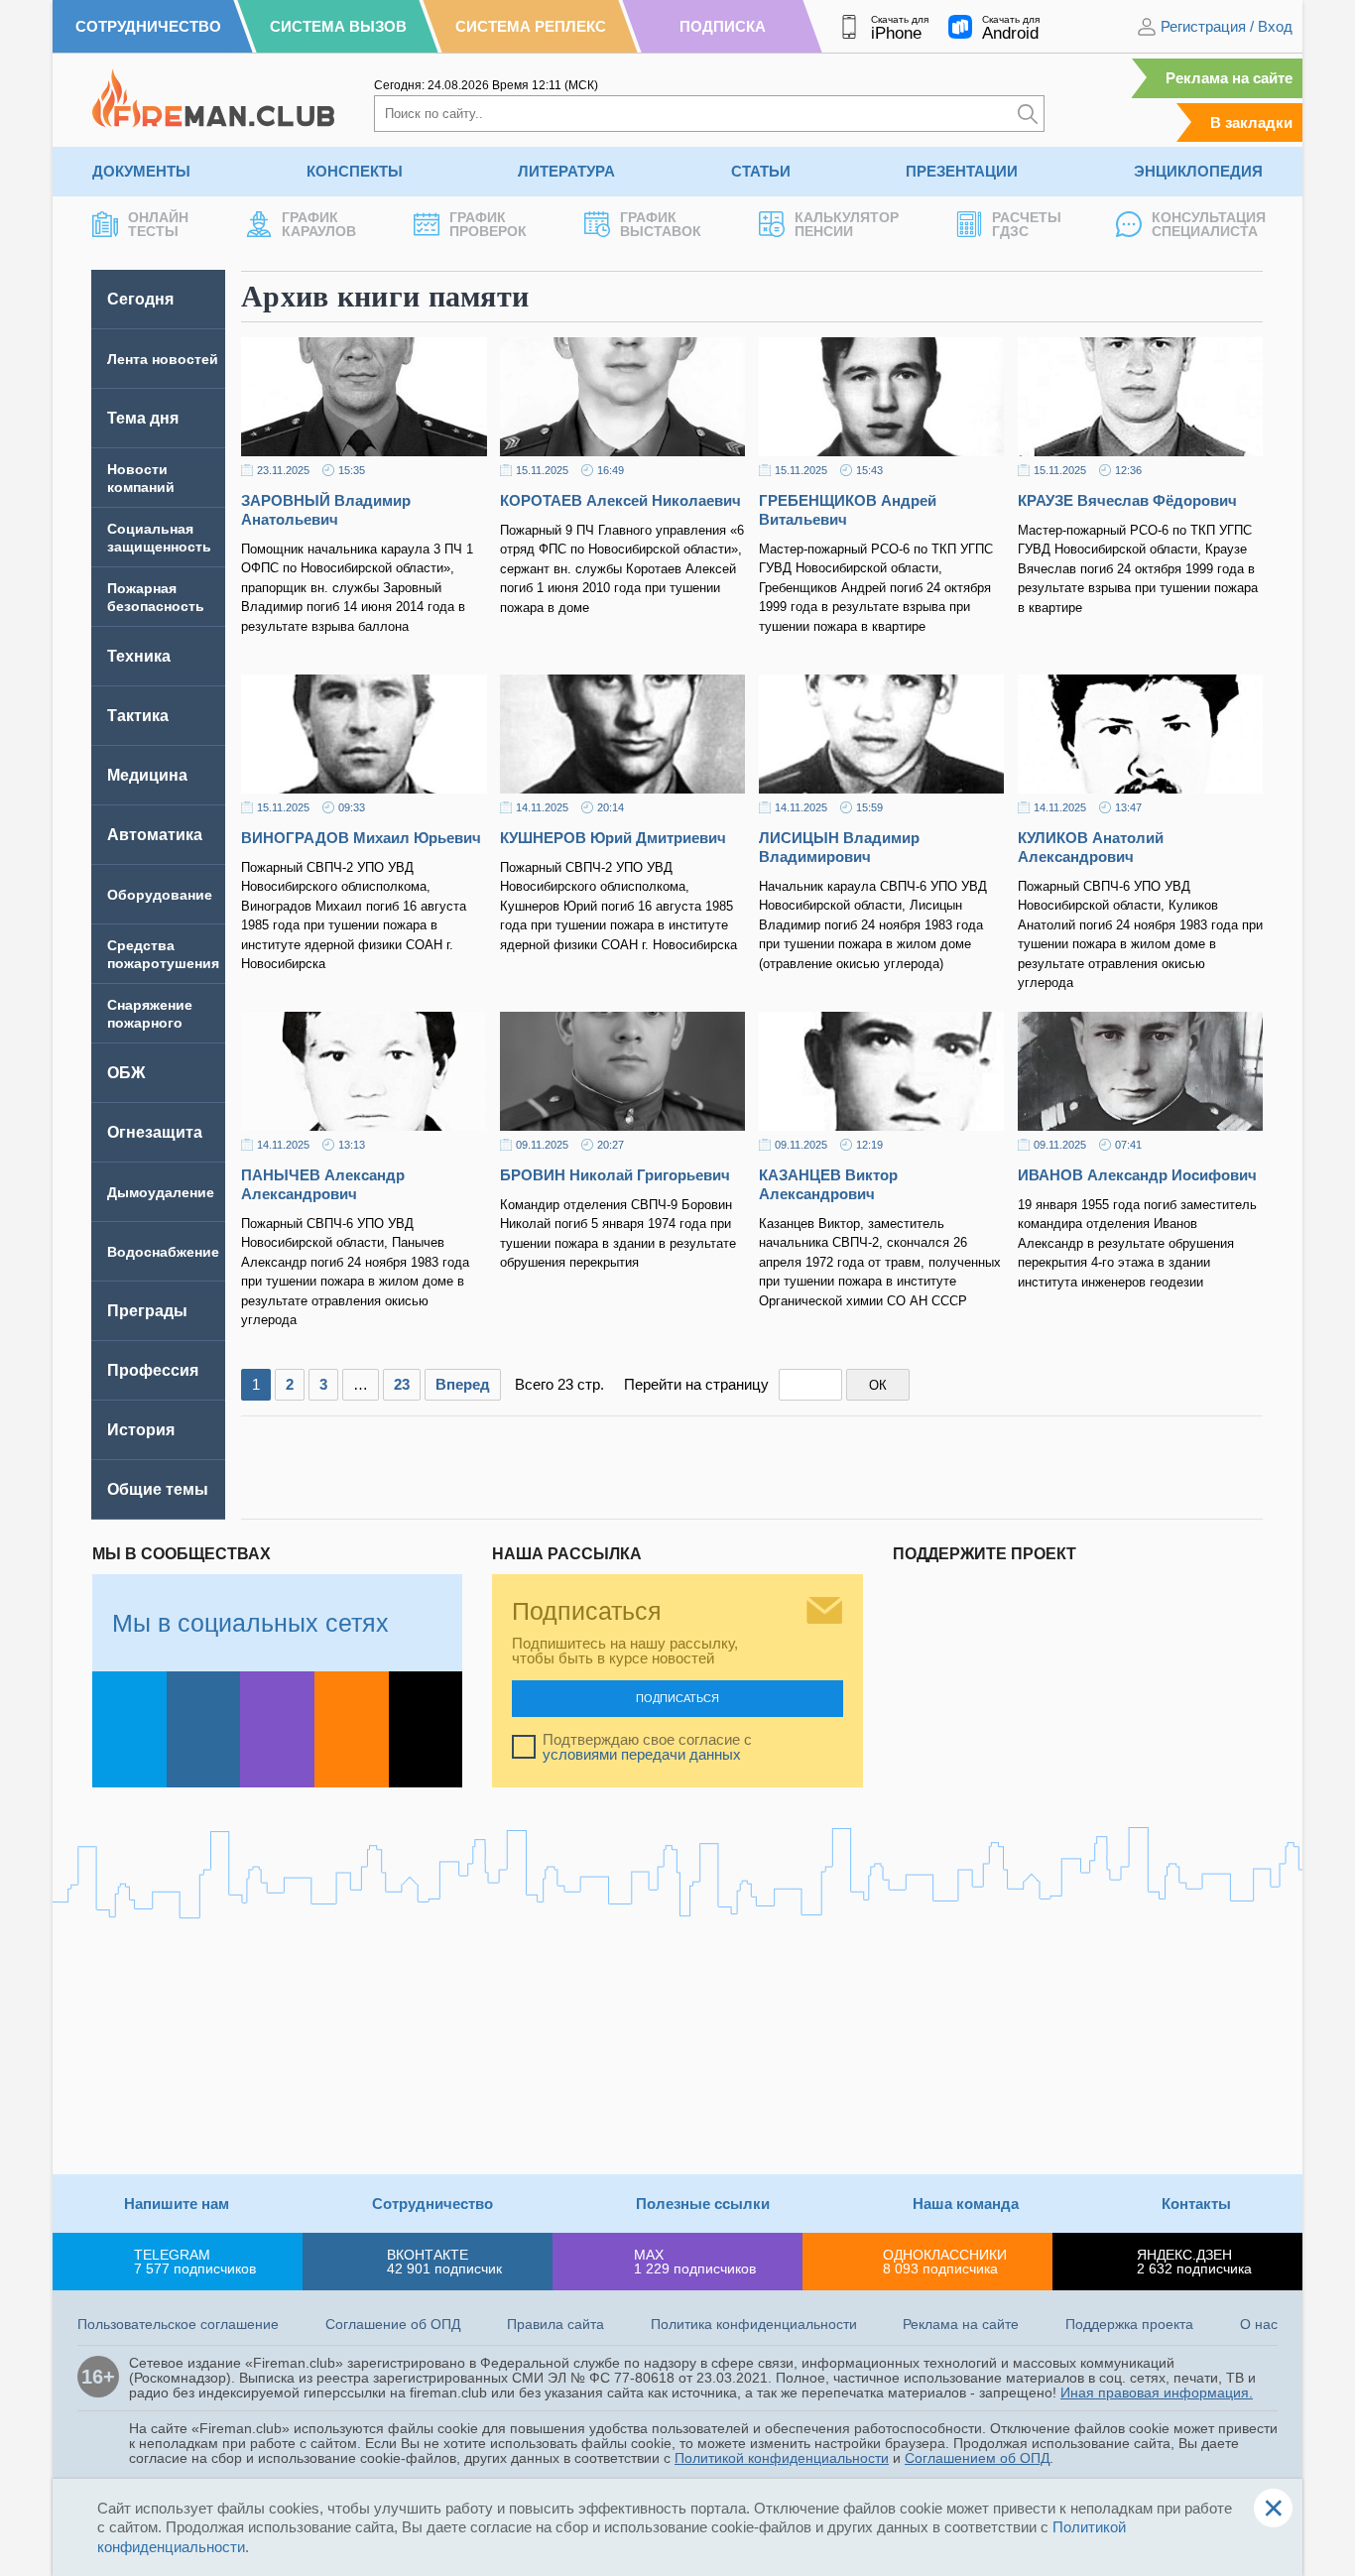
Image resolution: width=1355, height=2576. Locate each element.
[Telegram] (129, 1729)
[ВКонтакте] (204, 1729)
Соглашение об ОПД (393, 2324)
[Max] (277, 1729)
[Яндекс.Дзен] (426, 1729)
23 (402, 1384)
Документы (141, 171)
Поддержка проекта (1129, 2324)
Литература (566, 171)
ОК (878, 1385)
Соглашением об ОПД (977, 2458)
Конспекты (355, 171)
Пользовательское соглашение (178, 2324)
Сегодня (140, 299)
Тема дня (143, 418)
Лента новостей (163, 359)
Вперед (463, 1384)
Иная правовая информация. (1157, 2392)
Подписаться (677, 1698)
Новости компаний (141, 478)
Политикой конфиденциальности (782, 2458)
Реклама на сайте (1229, 78)
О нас (1259, 2324)
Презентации (962, 171)
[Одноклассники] (352, 1729)
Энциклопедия (1198, 171)
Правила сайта (555, 2324)
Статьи (761, 171)
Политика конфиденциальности (754, 2324)
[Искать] (1028, 114)
